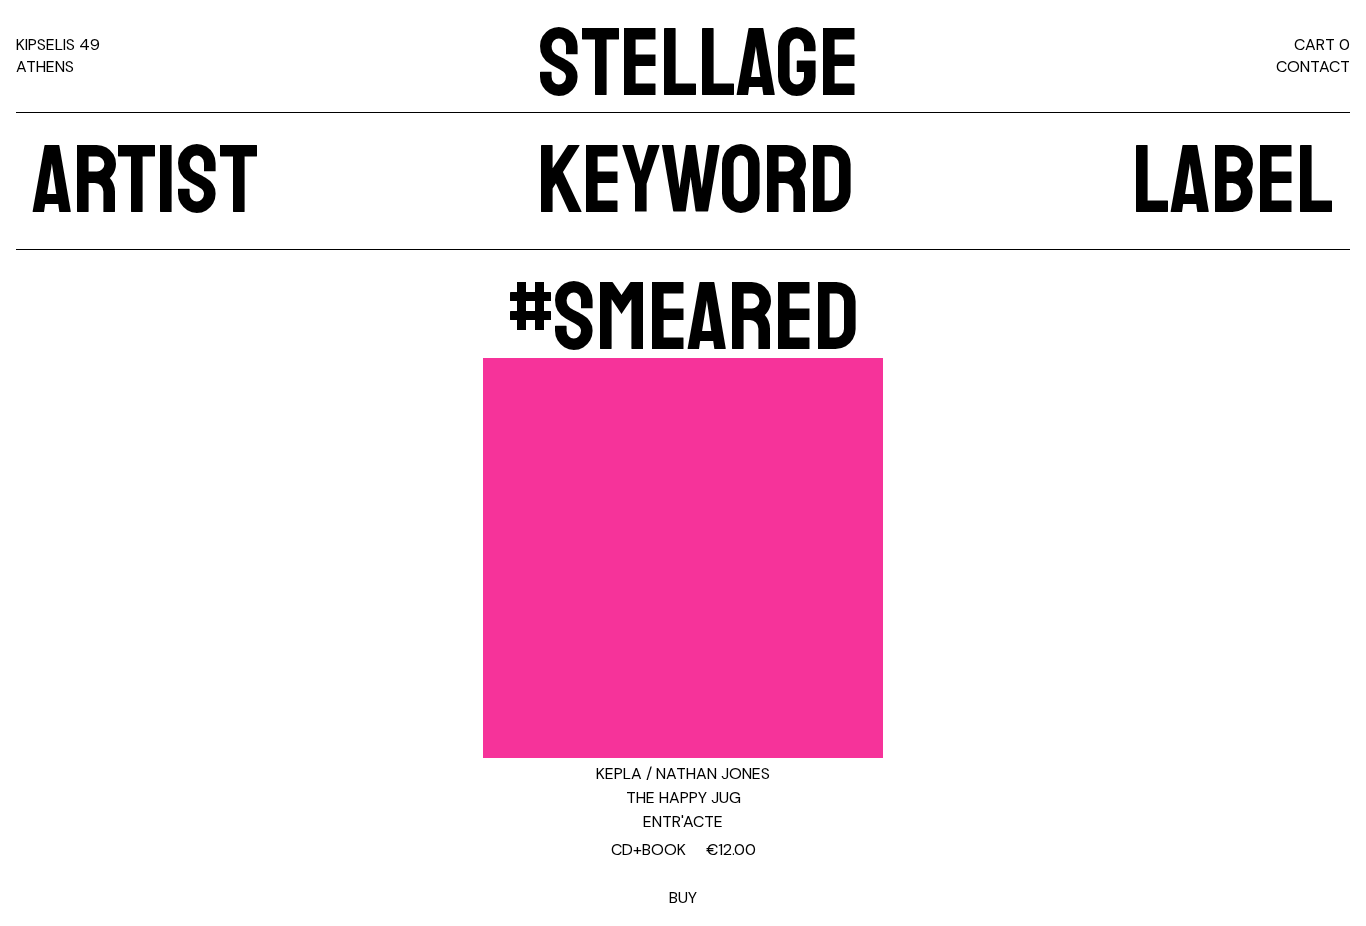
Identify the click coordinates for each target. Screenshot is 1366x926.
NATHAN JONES (713, 773)
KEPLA (619, 773)
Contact (1313, 66)
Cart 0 (1322, 44)
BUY (683, 873)
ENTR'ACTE (683, 821)
